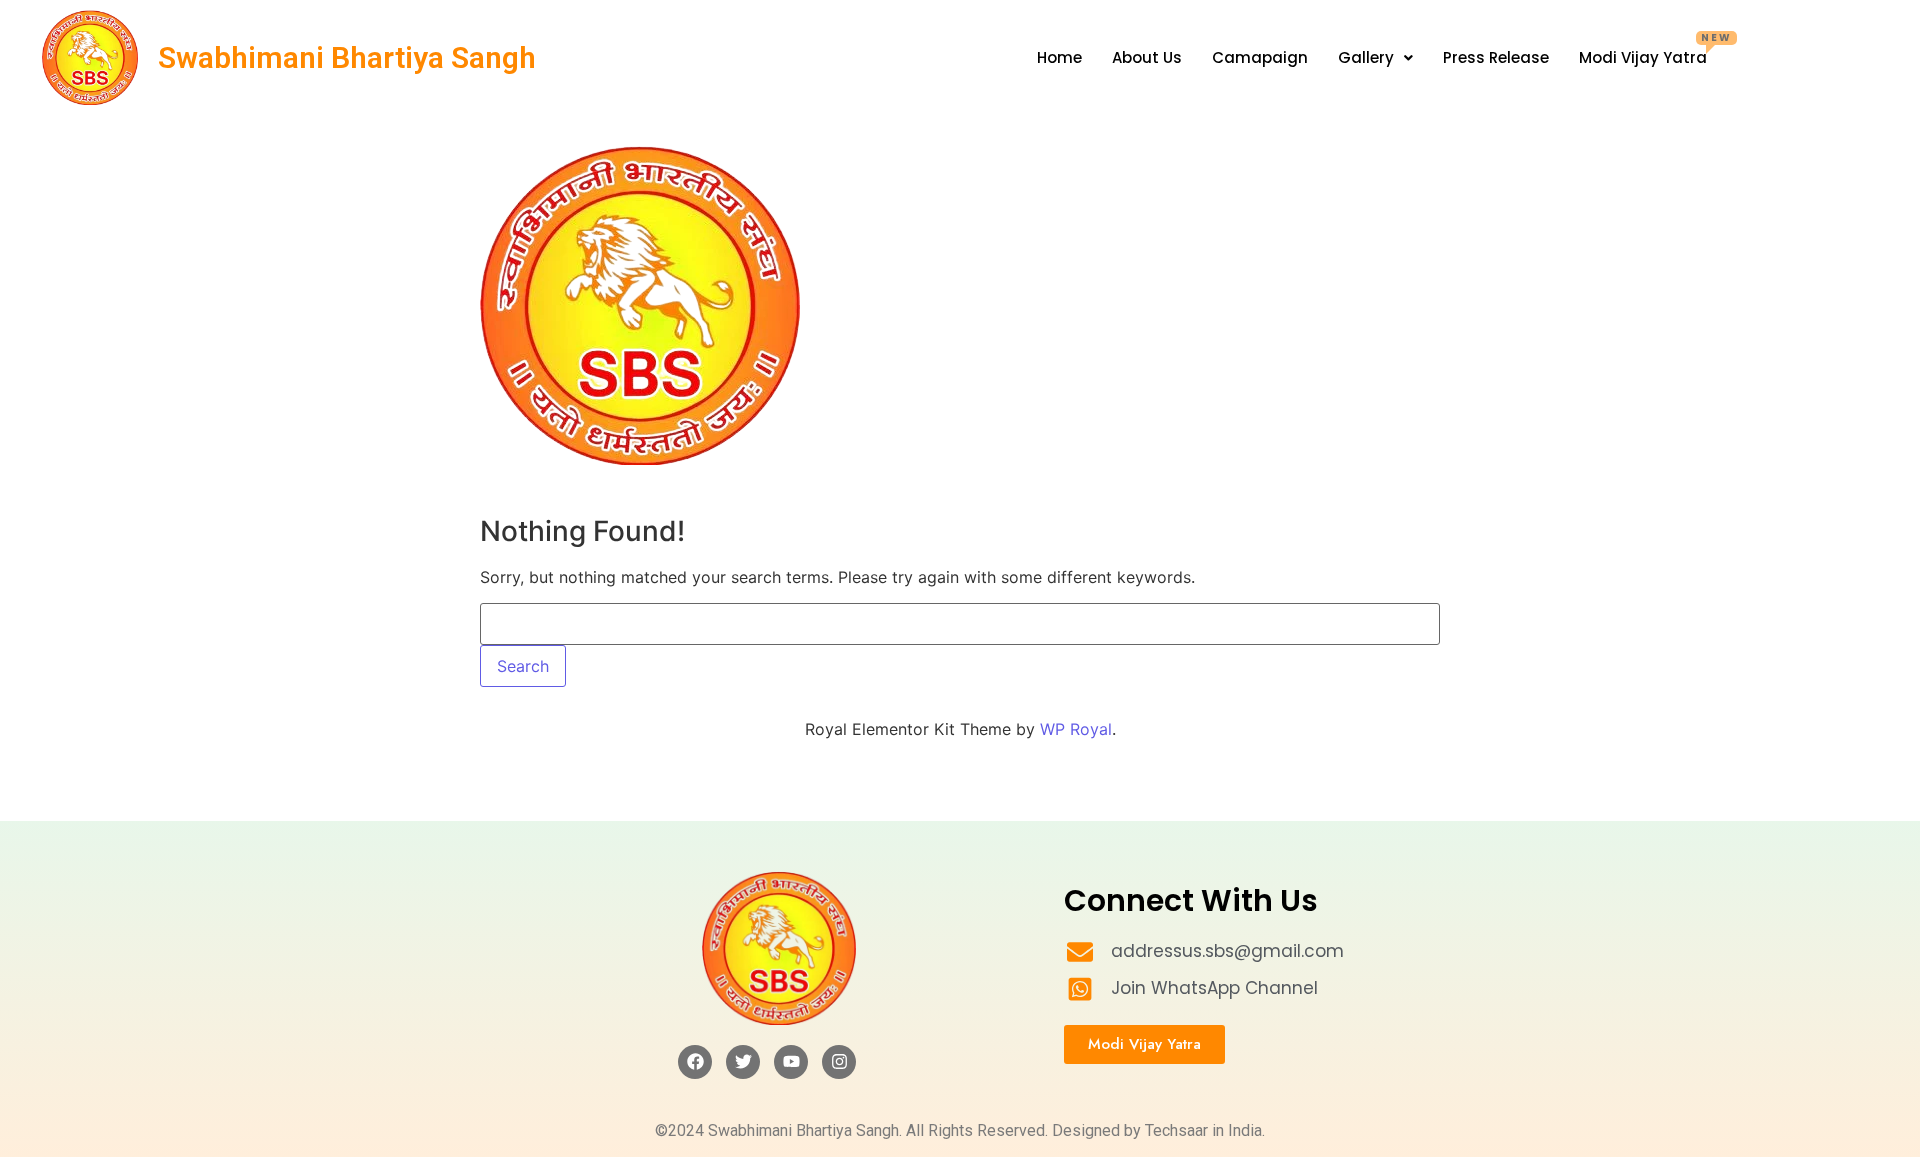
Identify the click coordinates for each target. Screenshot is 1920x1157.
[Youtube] (791, 1062)
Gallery (1366, 57)
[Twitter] (743, 1062)
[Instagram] (839, 1062)
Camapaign (1260, 57)
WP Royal (1076, 729)
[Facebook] (695, 1062)
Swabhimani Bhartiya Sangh (347, 57)
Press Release (1496, 57)
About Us (1147, 57)
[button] (1375, 57)
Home (1059, 57)
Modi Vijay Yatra (1655, 51)
